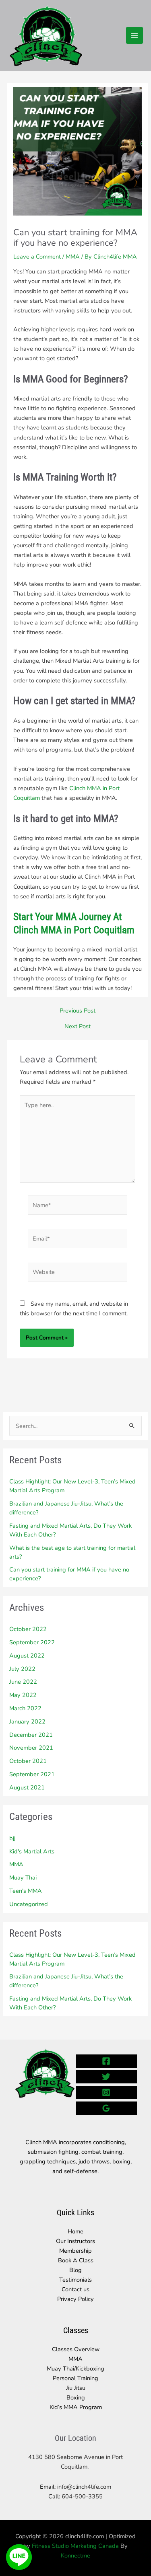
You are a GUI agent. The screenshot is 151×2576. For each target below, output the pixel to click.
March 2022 (25, 1708)
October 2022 (28, 1629)
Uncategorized (29, 1904)
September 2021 (32, 1774)
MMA (16, 1864)
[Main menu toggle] (134, 35)
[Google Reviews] (107, 2108)
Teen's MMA (26, 1891)
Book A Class (76, 2260)
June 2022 (23, 1682)
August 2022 (27, 1656)
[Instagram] (107, 2092)
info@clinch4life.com (84, 2487)
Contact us (75, 2289)
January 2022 (27, 1721)
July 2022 (22, 1669)
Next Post (78, 1026)
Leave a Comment (37, 257)
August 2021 (27, 1787)
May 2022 (23, 1695)
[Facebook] (107, 2061)
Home (75, 2231)
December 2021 (31, 1735)
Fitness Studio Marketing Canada (75, 2546)
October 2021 (28, 1761)
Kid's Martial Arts (32, 1851)
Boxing (76, 2397)
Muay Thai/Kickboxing (75, 2369)
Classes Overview (76, 2349)
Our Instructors (75, 2241)
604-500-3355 (81, 2496)
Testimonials (75, 2280)
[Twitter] (107, 2077)
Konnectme (75, 2555)
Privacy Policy (75, 2299)
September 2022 (32, 1642)
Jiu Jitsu (76, 2388)
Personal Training (75, 2378)
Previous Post (78, 1011)
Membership (75, 2251)
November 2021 (31, 1748)
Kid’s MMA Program (76, 2407)
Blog (75, 2270)
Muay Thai (23, 1878)
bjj (12, 1838)
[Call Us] (19, 2531)
